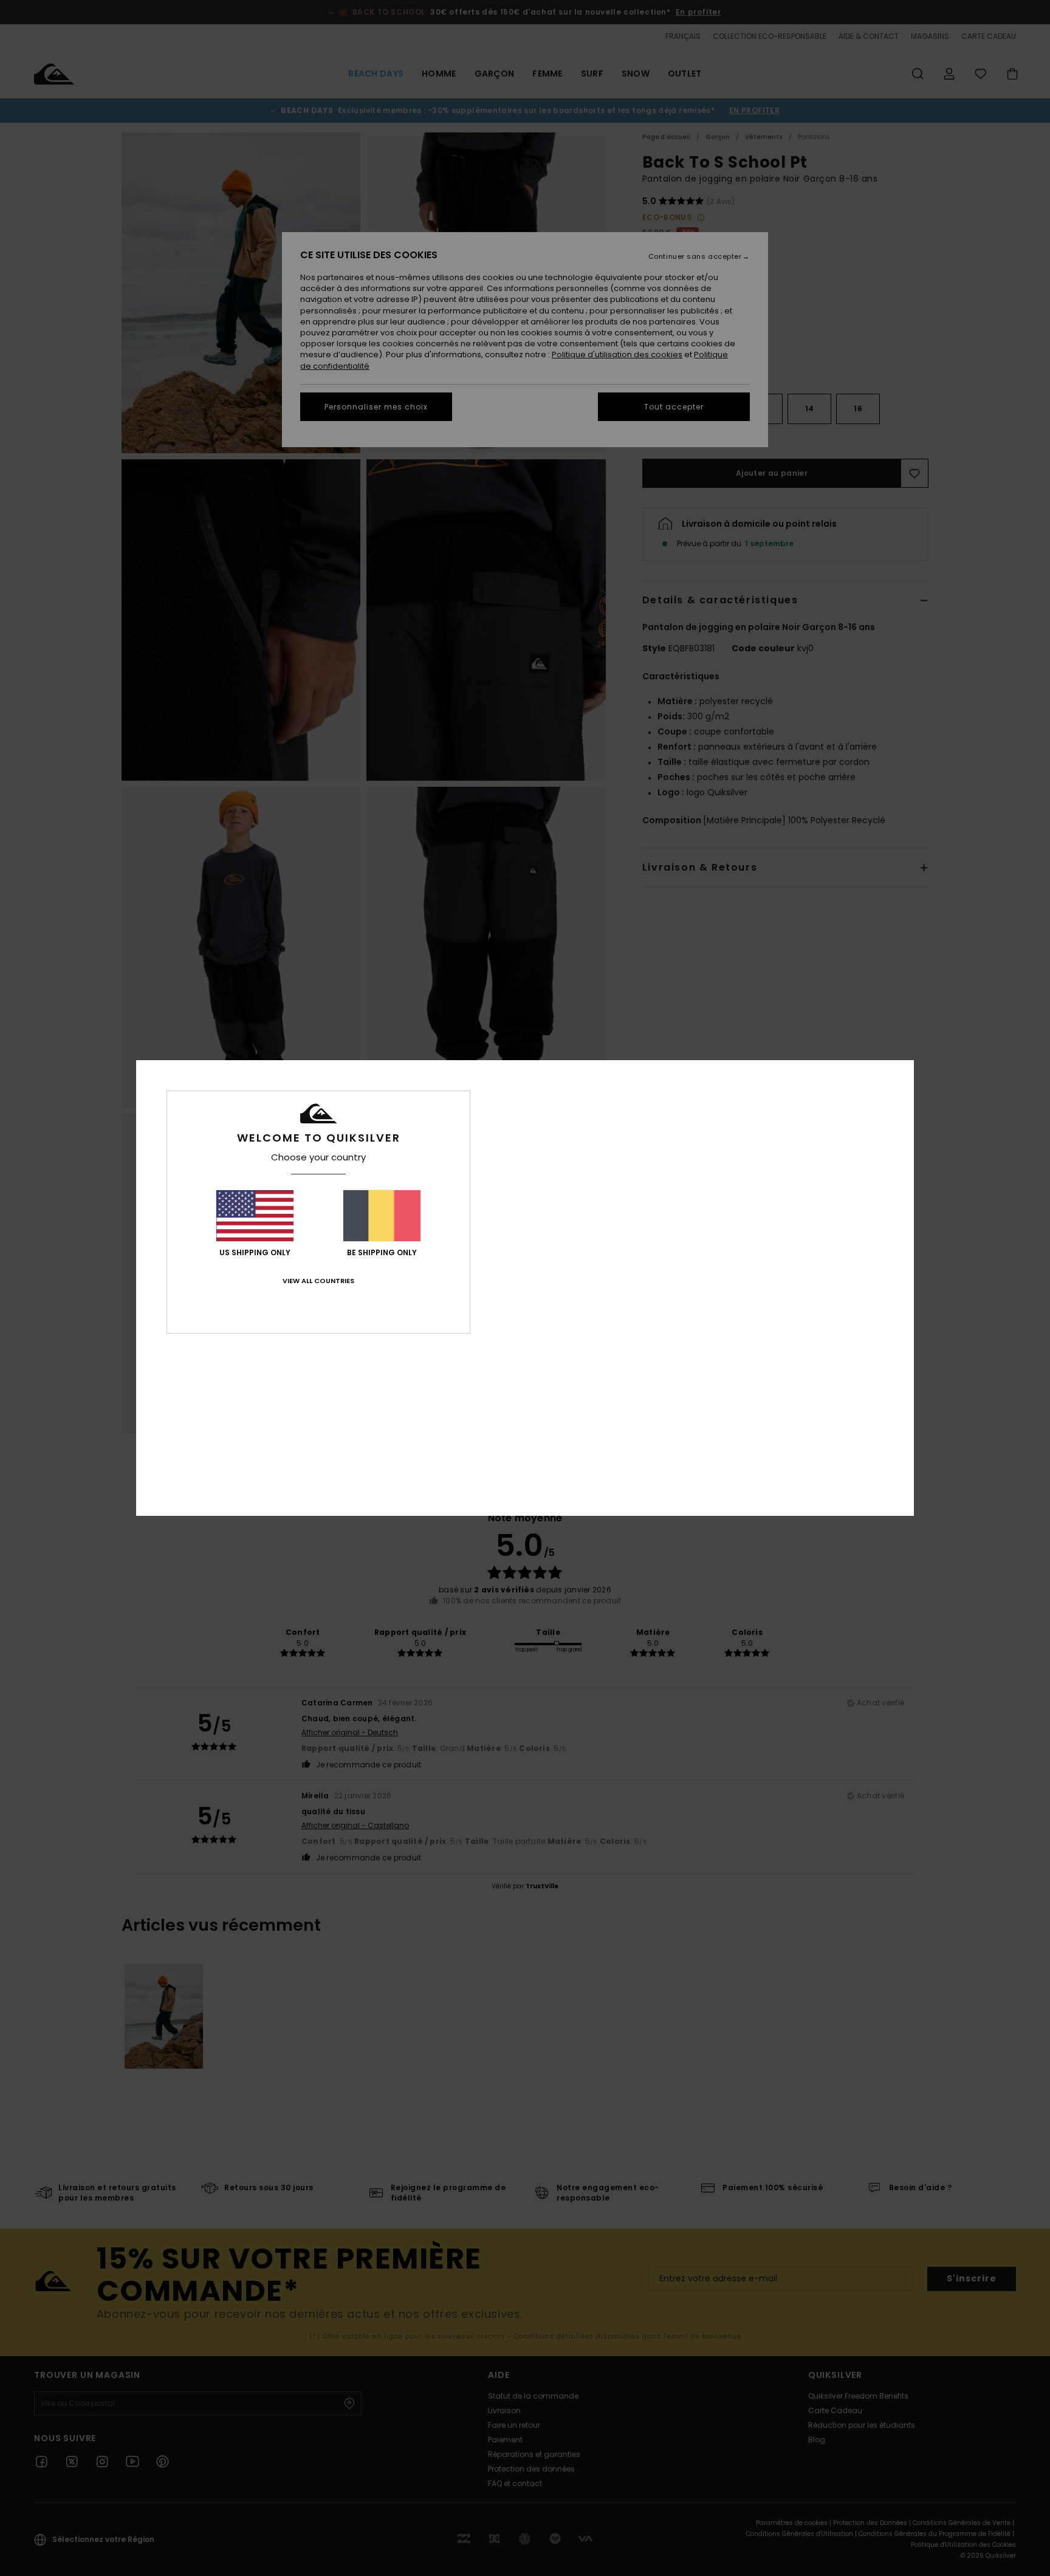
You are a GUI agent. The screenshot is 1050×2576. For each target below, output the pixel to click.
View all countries (318, 1281)
